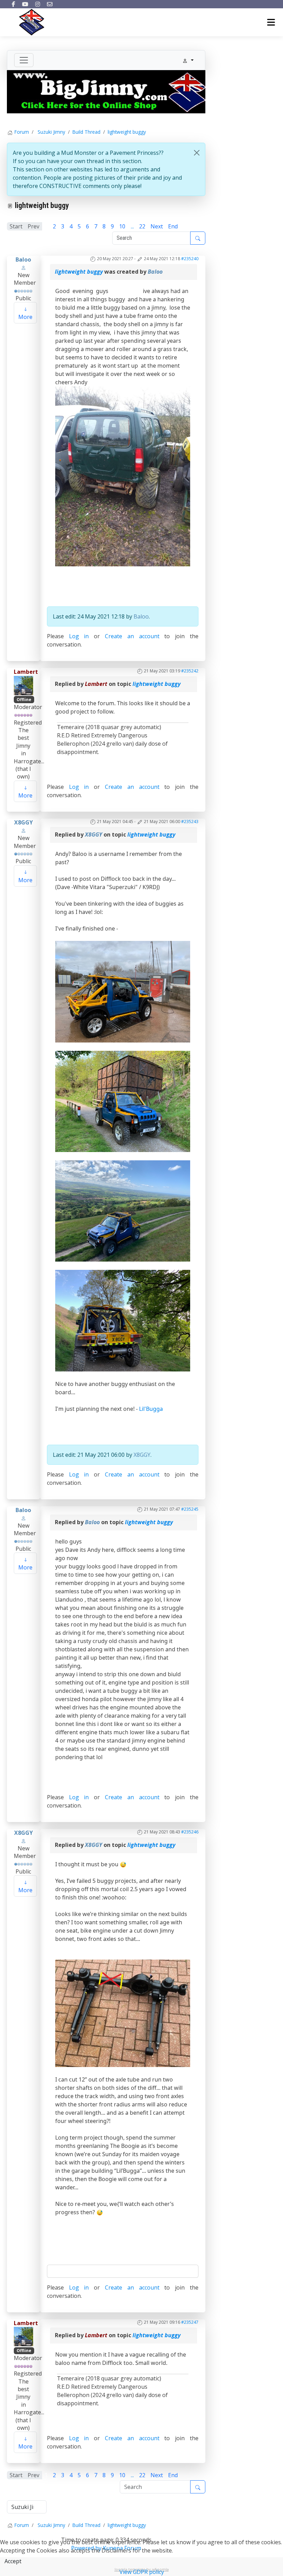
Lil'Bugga (151, 1409)
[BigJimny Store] (106, 91)
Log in (79, 636)
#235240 (190, 259)
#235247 (190, 2322)
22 (142, 226)
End (173, 226)
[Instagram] (38, 4)
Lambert (26, 672)
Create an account (132, 636)
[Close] (197, 153)
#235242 (190, 671)
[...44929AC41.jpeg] (123, 2013)
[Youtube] (25, 4)
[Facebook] (13, 4)
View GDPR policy (142, 2572)
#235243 (190, 822)
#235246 (190, 1832)
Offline (24, 700)
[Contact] (50, 4)
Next (157, 226)
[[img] (123, 991)
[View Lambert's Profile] (23, 685)
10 (122, 226)
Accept (13, 2561)
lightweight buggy (79, 272)
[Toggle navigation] (24, 60)
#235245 (190, 1509)
